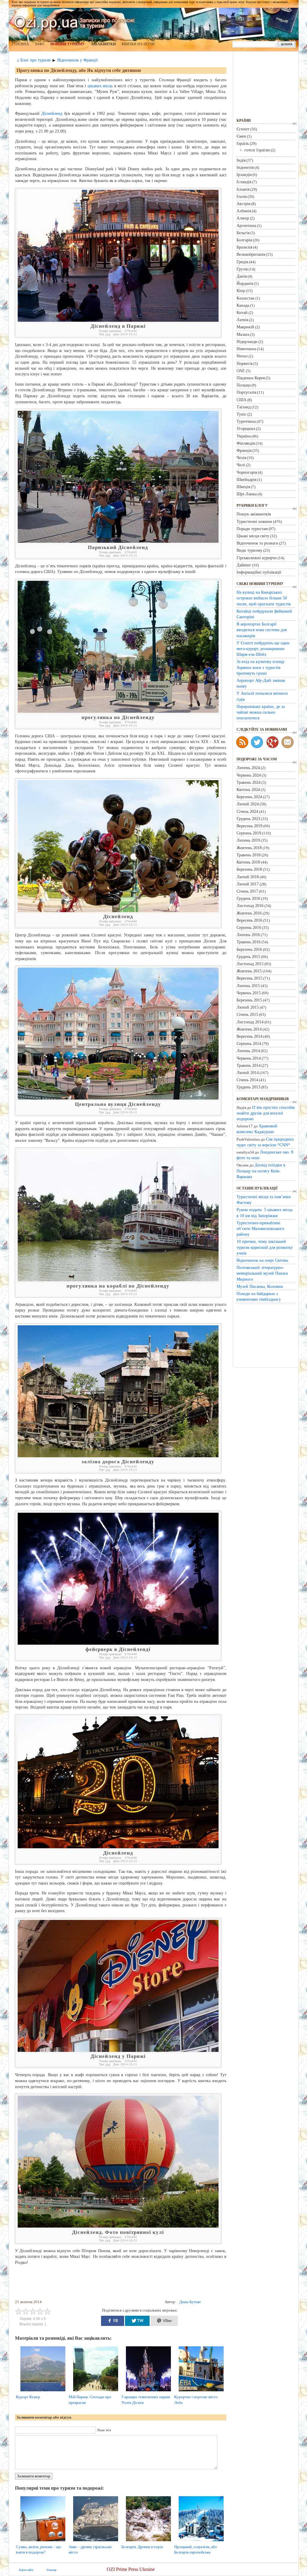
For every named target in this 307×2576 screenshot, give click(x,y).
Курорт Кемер (28, 2397)
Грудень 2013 (248, 1087)
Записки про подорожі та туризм (75, 22)
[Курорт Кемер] (45, 2391)
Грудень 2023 (248, 819)
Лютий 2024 (248, 804)
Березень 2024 (249, 797)
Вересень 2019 (249, 826)
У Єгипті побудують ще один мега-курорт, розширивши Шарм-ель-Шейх (263, 649)
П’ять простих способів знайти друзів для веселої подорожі (266, 1113)
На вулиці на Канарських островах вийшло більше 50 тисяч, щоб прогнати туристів (264, 598)
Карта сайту (26, 2570)
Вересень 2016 (249, 920)
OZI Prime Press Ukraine (131, 2569)
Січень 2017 (247, 891)
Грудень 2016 (248, 898)
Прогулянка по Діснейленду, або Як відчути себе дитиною (79, 70)
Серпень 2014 (249, 1043)
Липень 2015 (248, 986)
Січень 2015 (247, 1014)
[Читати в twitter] (257, 742)
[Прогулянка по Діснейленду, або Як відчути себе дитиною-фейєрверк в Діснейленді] (118, 1643)
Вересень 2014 (249, 1036)
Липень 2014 (248, 1051)
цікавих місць (100, 86)
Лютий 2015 (248, 1007)
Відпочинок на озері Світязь (262, 1260)
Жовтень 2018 (249, 848)
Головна (20, 44)
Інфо (40, 44)
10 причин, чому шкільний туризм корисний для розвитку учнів (265, 1247)
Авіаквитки (103, 44)
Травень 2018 (249, 855)
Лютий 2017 (248, 884)
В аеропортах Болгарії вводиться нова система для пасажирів (262, 630)
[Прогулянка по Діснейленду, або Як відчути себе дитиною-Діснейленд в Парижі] (118, 320)
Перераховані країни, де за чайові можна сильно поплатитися (261, 712)
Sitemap (51, 2570)
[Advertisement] (122, 2283)
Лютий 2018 (248, 877)
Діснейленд (52, 113)
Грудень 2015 (248, 957)
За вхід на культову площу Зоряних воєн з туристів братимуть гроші (261, 667)
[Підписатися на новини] (242, 742)
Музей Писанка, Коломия (260, 1286)
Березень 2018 (249, 869)
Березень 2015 (249, 1000)
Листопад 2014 (250, 1022)
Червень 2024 (249, 775)
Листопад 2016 (250, 906)
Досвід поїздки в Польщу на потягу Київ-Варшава (261, 1171)
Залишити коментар (34, 2476)
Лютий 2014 (248, 1073)
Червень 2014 (249, 1058)
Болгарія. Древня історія (142, 2547)
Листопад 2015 (250, 964)
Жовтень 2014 (249, 1029)
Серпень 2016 (249, 927)
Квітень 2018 (248, 862)
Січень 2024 (247, 811)
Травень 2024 (249, 782)
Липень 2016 (248, 935)
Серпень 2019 (249, 833)
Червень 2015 (249, 993)
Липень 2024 (248, 768)
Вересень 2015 (249, 978)
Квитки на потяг (139, 44)
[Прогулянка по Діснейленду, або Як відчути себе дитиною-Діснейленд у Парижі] (118, 2051)
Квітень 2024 (248, 790)
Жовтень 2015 (249, 971)
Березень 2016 (249, 949)
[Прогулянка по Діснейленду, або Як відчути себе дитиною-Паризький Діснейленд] (118, 541)
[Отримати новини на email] (288, 742)
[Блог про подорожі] (273, 742)
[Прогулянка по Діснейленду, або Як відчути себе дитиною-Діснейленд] (118, 911)
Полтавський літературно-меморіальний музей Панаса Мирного (262, 1273)
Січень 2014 (247, 1080)
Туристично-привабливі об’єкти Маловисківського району (260, 1228)
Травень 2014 (249, 1065)
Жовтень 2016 (249, 913)
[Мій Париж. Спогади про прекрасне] (98, 2391)
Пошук (286, 44)
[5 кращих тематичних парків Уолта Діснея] (151, 2391)
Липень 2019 (248, 840)
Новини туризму (68, 44)
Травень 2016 (249, 942)
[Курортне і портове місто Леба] (203, 2391)
